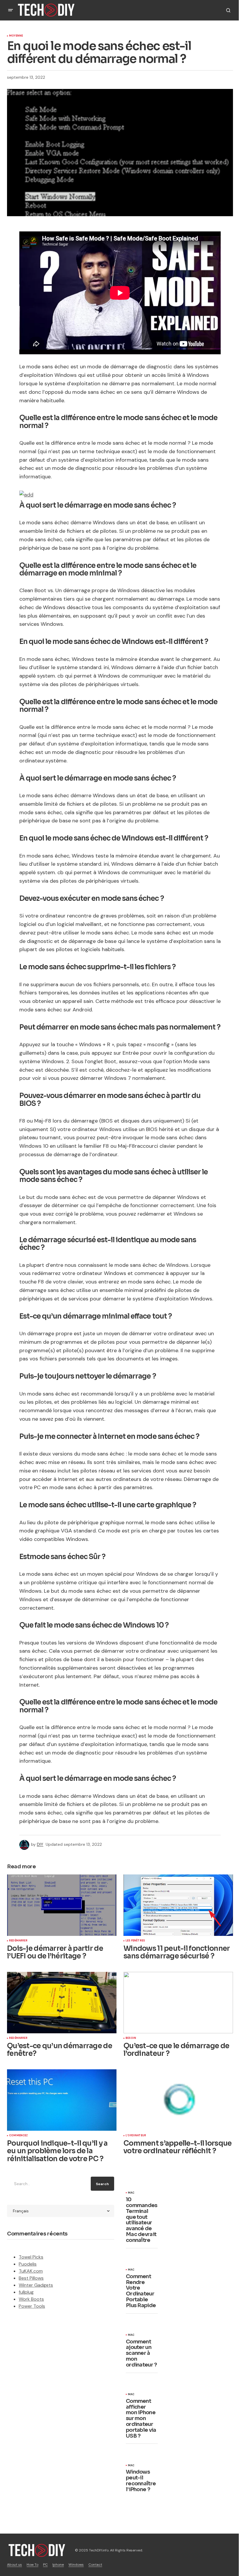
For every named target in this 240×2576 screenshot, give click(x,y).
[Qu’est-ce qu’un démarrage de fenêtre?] (62, 2003)
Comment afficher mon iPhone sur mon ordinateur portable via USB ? (141, 2419)
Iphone (58, 2565)
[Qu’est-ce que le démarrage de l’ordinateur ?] (178, 2003)
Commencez (19, 2136)
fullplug (26, 2292)
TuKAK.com (31, 2271)
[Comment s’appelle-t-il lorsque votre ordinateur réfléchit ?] (178, 2100)
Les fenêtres (135, 1941)
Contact (95, 2565)
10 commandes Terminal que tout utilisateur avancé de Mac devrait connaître (142, 2220)
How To (32, 2565)
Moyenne (16, 36)
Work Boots (31, 2299)
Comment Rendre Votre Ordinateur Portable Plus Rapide (141, 2291)
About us (14, 2565)
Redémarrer (18, 1941)
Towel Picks (31, 2257)
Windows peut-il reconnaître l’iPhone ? (141, 2481)
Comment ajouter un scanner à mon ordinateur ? (141, 2354)
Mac (131, 2193)
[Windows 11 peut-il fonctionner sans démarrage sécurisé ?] (178, 1905)
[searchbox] (48, 2184)
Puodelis (28, 2264)
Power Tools (32, 2306)
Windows (76, 2565)
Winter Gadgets (36, 2285)
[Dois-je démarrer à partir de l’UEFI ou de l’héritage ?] (62, 1905)
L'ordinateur (136, 2136)
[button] (11, 10)
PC (45, 2565)
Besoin (131, 2038)
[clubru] (26, 494)
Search (102, 2184)
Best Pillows (31, 2278)
